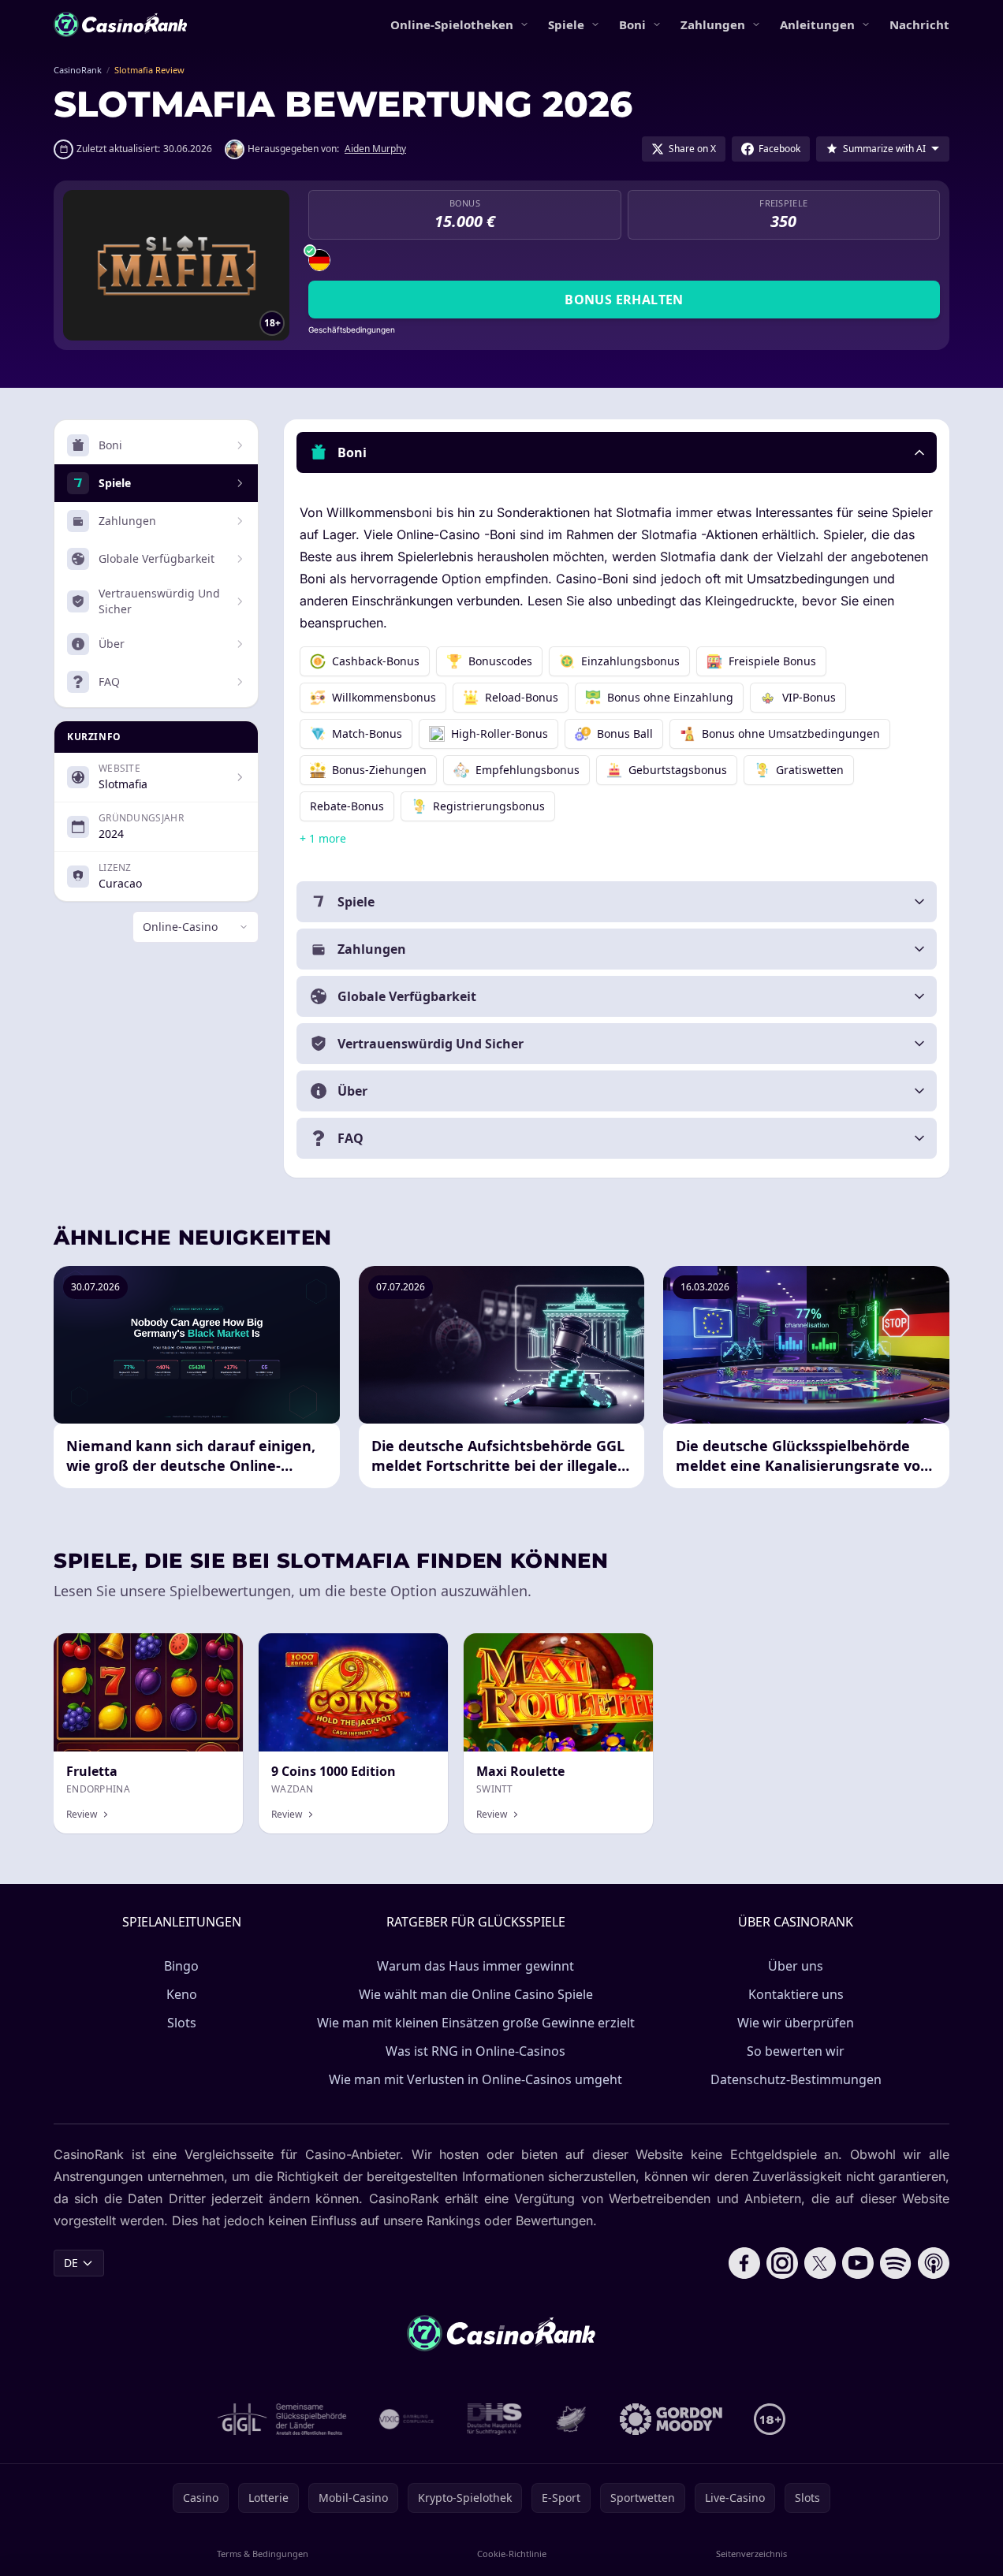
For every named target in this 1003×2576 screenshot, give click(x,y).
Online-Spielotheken (452, 24)
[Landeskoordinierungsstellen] (571, 2419)
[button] (617, 452)
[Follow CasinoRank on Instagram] (782, 2263)
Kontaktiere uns (796, 1994)
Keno (182, 1994)
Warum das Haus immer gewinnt (475, 1966)
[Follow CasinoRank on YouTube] (858, 2263)
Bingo (181, 1966)
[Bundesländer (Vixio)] (407, 2419)
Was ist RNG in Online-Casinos (475, 2051)
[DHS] (494, 2419)
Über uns (796, 1966)
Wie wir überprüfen (796, 2023)
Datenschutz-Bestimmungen (796, 2079)
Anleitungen (817, 24)
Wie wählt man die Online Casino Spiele (476, 1994)
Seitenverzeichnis (751, 2554)
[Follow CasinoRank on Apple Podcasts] (934, 2263)
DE (71, 2263)
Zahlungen (713, 24)
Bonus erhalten (624, 300)
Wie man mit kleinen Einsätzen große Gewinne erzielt (476, 2023)
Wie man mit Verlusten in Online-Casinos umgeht (475, 2079)
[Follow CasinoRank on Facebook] (744, 2263)
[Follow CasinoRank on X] (820, 2263)
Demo (214, 1650)
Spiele (566, 24)
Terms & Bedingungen (263, 2554)
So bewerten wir (796, 2051)
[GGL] (282, 2419)
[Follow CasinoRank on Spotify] (896, 2263)
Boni (632, 24)
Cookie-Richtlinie (512, 2554)
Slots (182, 2023)
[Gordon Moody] (671, 2419)
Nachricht (919, 24)
